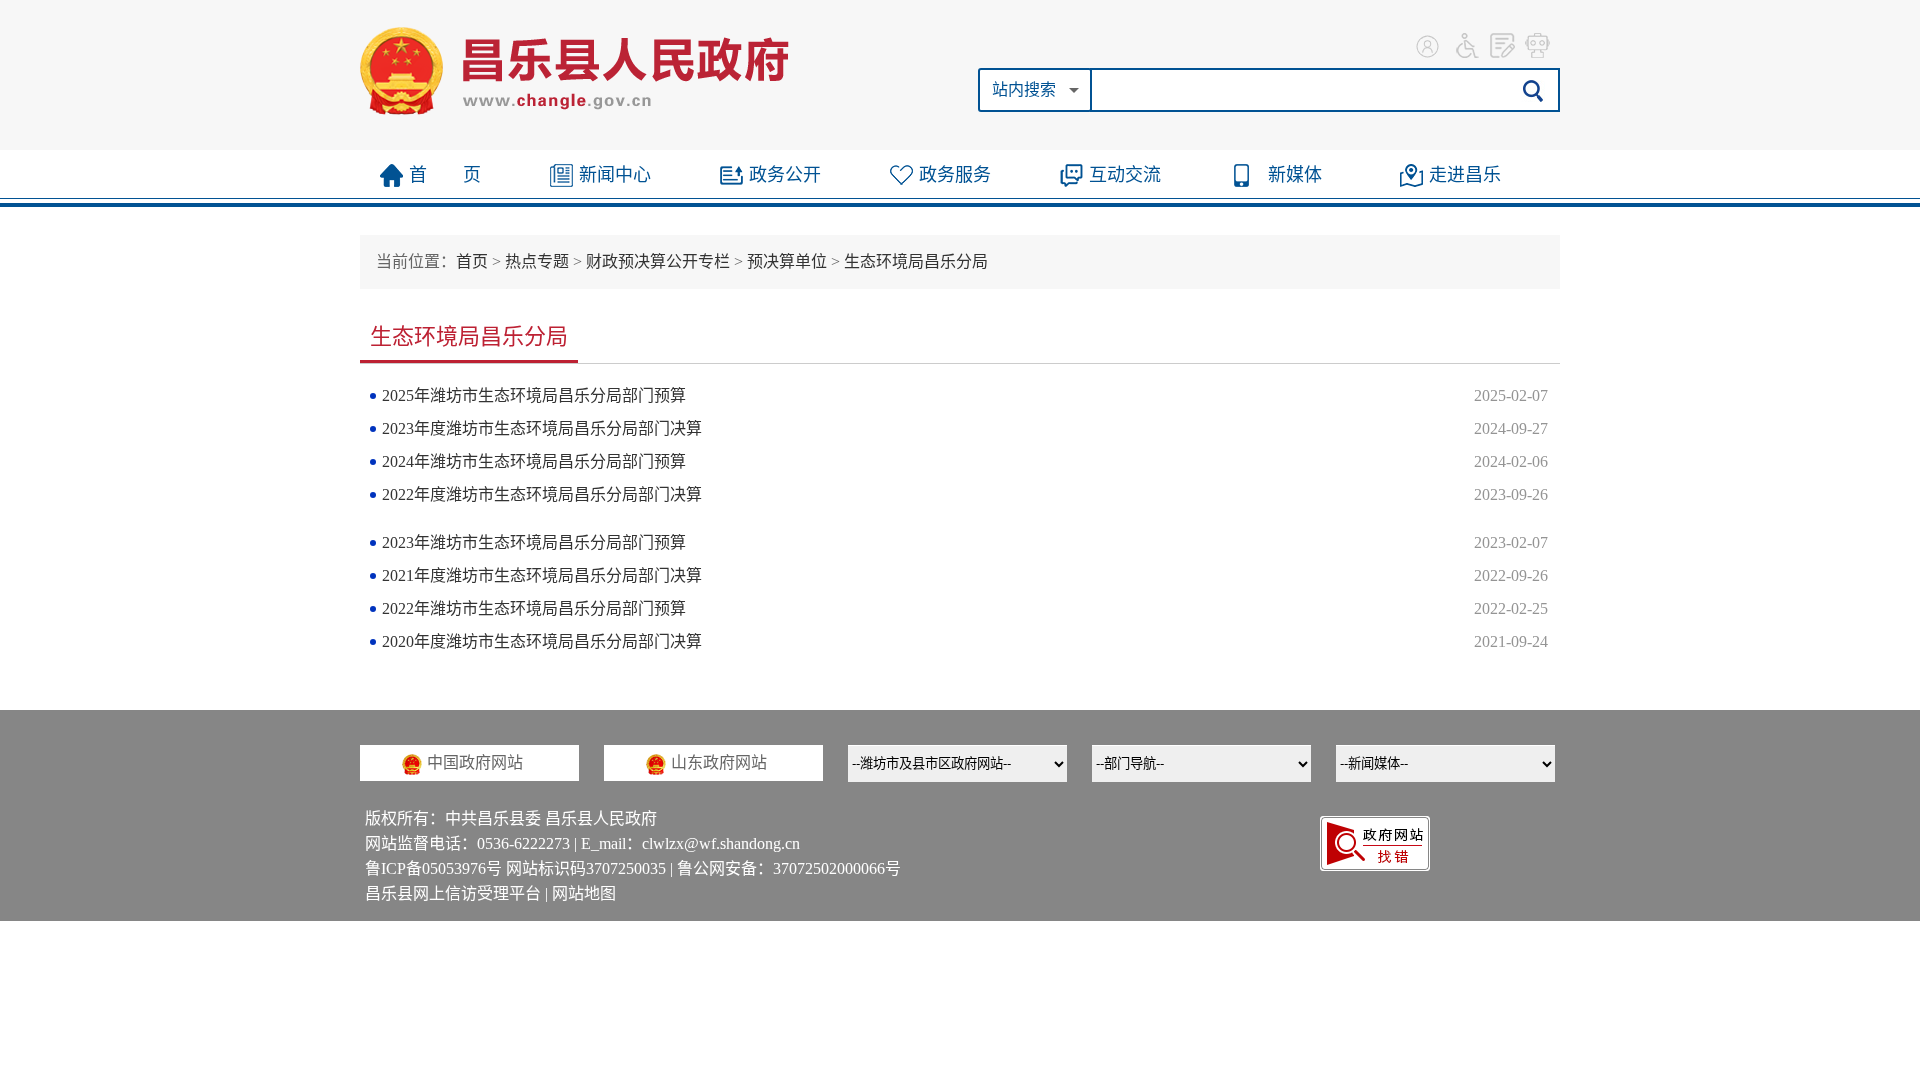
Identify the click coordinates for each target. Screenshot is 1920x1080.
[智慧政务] (1537, 45)
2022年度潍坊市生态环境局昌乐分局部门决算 (542, 494)
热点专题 (537, 261)
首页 (472, 261)
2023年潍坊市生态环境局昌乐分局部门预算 (534, 542)
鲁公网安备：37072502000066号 (789, 868)
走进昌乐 (1465, 175)
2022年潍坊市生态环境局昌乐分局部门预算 (534, 608)
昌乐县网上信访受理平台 (453, 893)
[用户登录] (1430, 44)
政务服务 (955, 175)
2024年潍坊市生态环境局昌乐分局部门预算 (534, 461)
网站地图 (584, 893)
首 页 (445, 175)
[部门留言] (1502, 45)
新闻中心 (615, 175)
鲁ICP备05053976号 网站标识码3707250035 (515, 868)
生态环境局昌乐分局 (916, 261)
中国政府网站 (475, 762)
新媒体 (1295, 175)
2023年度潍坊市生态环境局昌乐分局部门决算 (542, 428)
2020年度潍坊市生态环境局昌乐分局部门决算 (542, 641)
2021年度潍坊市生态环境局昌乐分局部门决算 (542, 575)
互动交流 (1125, 175)
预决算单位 (787, 261)
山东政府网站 (719, 762)
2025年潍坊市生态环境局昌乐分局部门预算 (534, 395)
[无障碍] (1467, 45)
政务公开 (785, 175)
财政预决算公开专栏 (658, 261)
